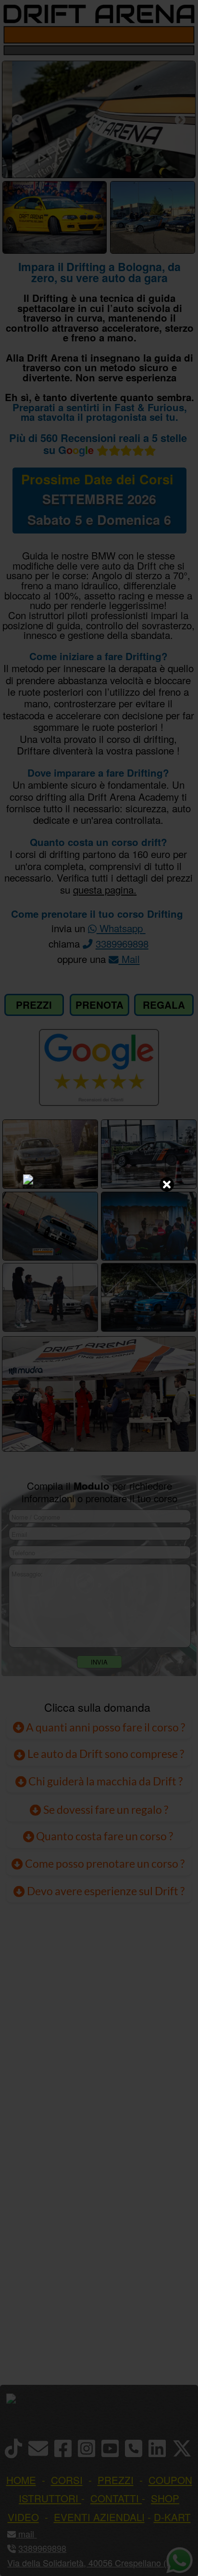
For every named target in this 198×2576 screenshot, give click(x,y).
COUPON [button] (170, 2480)
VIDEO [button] (23, 2517)
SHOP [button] (165, 2498)
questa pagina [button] (103, 889)
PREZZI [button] (116, 2480)
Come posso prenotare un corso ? (105, 1863)
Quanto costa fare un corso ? (105, 1836)
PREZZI (34, 1005)
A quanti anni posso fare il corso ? (105, 1727)
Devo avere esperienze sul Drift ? (105, 1891)
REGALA (164, 1005)
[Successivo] (180, 120)
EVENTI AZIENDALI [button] (99, 2517)
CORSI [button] (67, 2480)
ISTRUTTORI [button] (49, 2498)
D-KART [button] (172, 2517)
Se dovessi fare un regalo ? (105, 1809)
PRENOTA (99, 1005)
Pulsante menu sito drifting (184, 35)
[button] (35, 2534)
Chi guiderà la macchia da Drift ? (105, 1781)
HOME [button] (21, 2480)
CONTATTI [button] (115, 2498)
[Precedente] (17, 120)
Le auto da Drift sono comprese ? (105, 1754)
